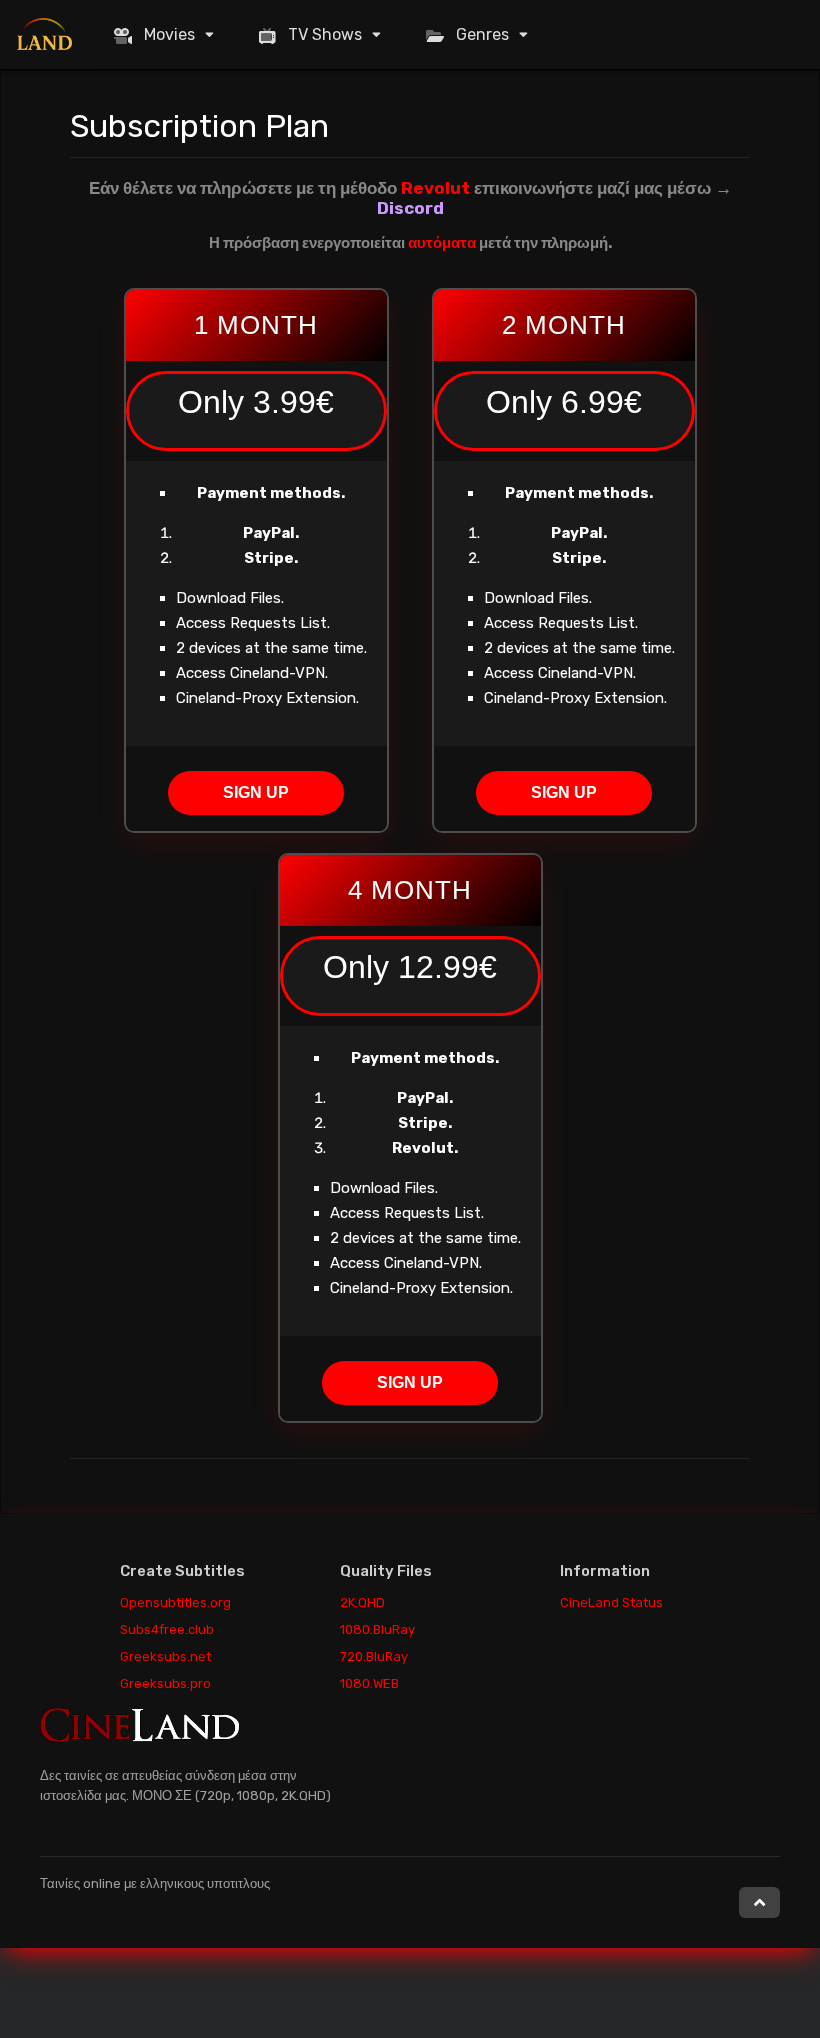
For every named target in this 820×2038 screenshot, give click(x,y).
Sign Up (256, 792)
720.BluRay (374, 1656)
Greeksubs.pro (165, 1683)
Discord (410, 208)
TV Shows (325, 34)
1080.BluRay (377, 1629)
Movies (169, 34)
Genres (482, 34)
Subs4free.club (167, 1629)
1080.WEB (369, 1683)
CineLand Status (611, 1602)
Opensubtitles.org (175, 1602)
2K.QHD (362, 1602)
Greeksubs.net (165, 1656)
